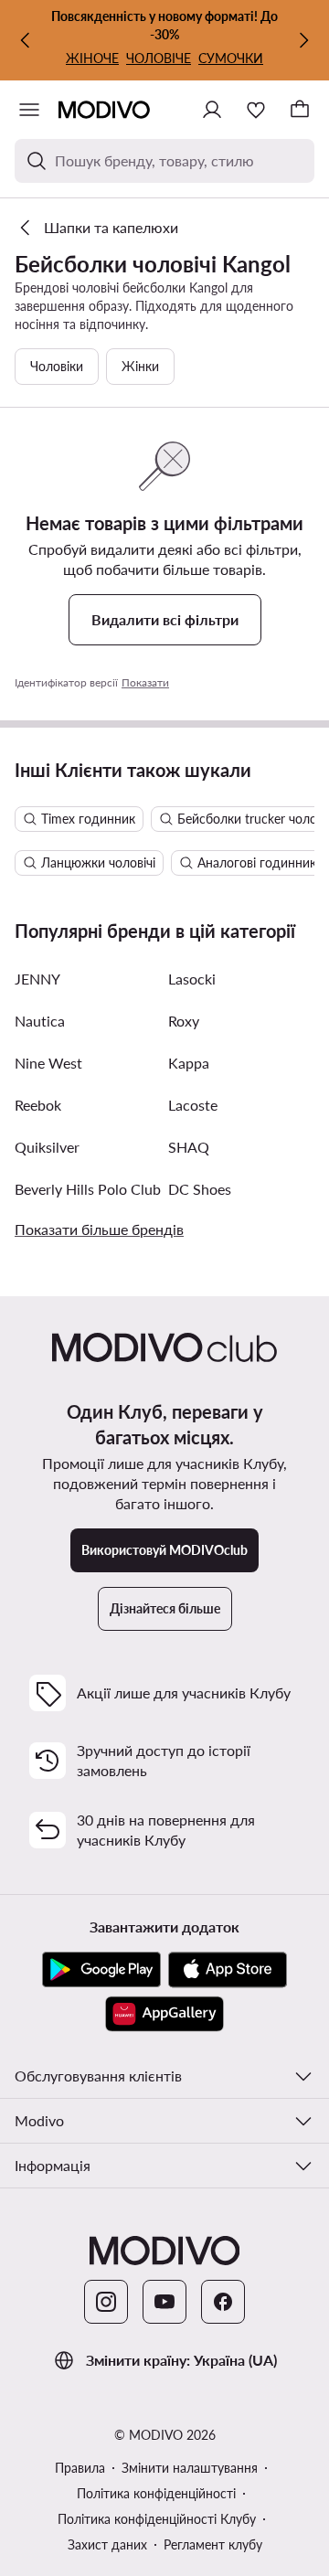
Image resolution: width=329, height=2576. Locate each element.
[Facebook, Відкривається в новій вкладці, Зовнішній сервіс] (223, 2302)
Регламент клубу (213, 2544)
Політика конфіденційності (156, 2493)
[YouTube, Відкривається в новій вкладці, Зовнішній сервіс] (164, 2302)
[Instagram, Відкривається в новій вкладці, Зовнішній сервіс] (106, 2302)
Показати (145, 682)
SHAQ (189, 1147)
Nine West (48, 1063)
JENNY (37, 979)
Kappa (189, 1063)
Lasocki (192, 979)
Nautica (40, 1021)
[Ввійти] (212, 110)
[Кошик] (300, 110)
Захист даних (107, 2544)
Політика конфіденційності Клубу (157, 2519)
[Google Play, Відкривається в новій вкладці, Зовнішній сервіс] (101, 1970)
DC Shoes (200, 1189)
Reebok (38, 1105)
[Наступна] (303, 40)
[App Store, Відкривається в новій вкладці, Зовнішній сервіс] (228, 1970)
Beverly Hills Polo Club (88, 1189)
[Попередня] (26, 40)
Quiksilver (47, 1147)
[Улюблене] (256, 110)
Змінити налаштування (190, 2468)
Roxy (184, 1021)
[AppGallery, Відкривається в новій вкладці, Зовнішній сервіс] (164, 2014)
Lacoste (193, 1105)
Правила (80, 2468)
